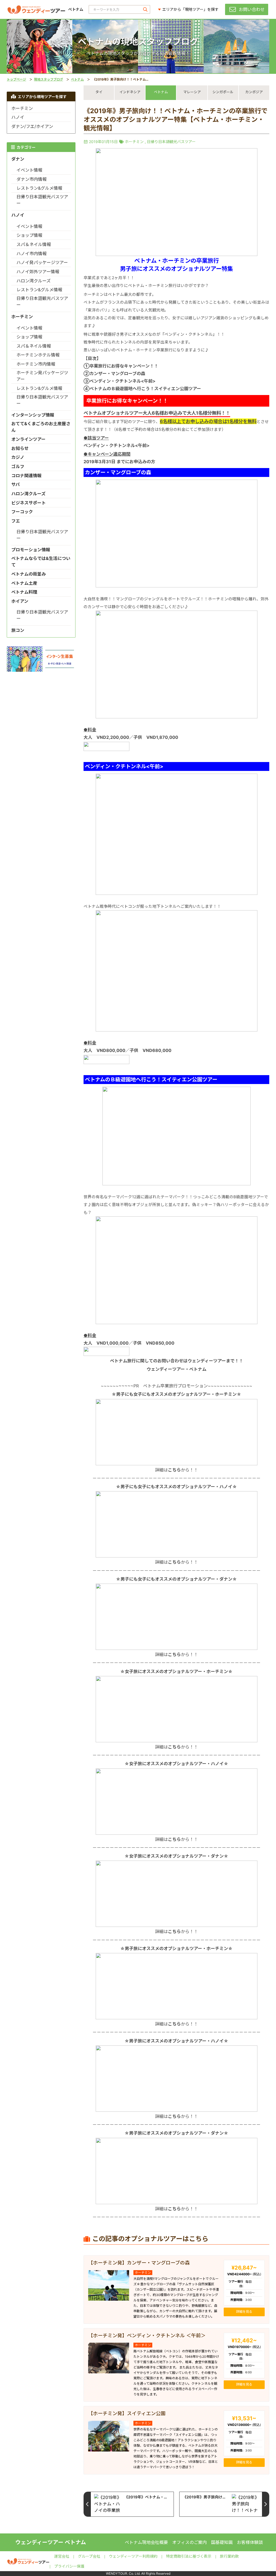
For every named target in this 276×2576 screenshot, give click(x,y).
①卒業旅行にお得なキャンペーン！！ (121, 366)
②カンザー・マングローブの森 (114, 373)
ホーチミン (134, 142)
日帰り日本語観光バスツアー (171, 142)
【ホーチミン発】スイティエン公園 (127, 2413)
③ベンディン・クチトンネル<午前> (120, 381)
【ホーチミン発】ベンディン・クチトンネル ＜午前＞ (147, 2336)
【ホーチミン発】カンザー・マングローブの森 (139, 2263)
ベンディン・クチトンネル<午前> (117, 445)
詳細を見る (244, 2312)
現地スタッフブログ (49, 79)
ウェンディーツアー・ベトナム (177, 1369)
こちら (174, 1470)
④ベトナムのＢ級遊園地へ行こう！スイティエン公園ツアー (142, 389)
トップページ (16, 79)
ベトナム (77, 79)
